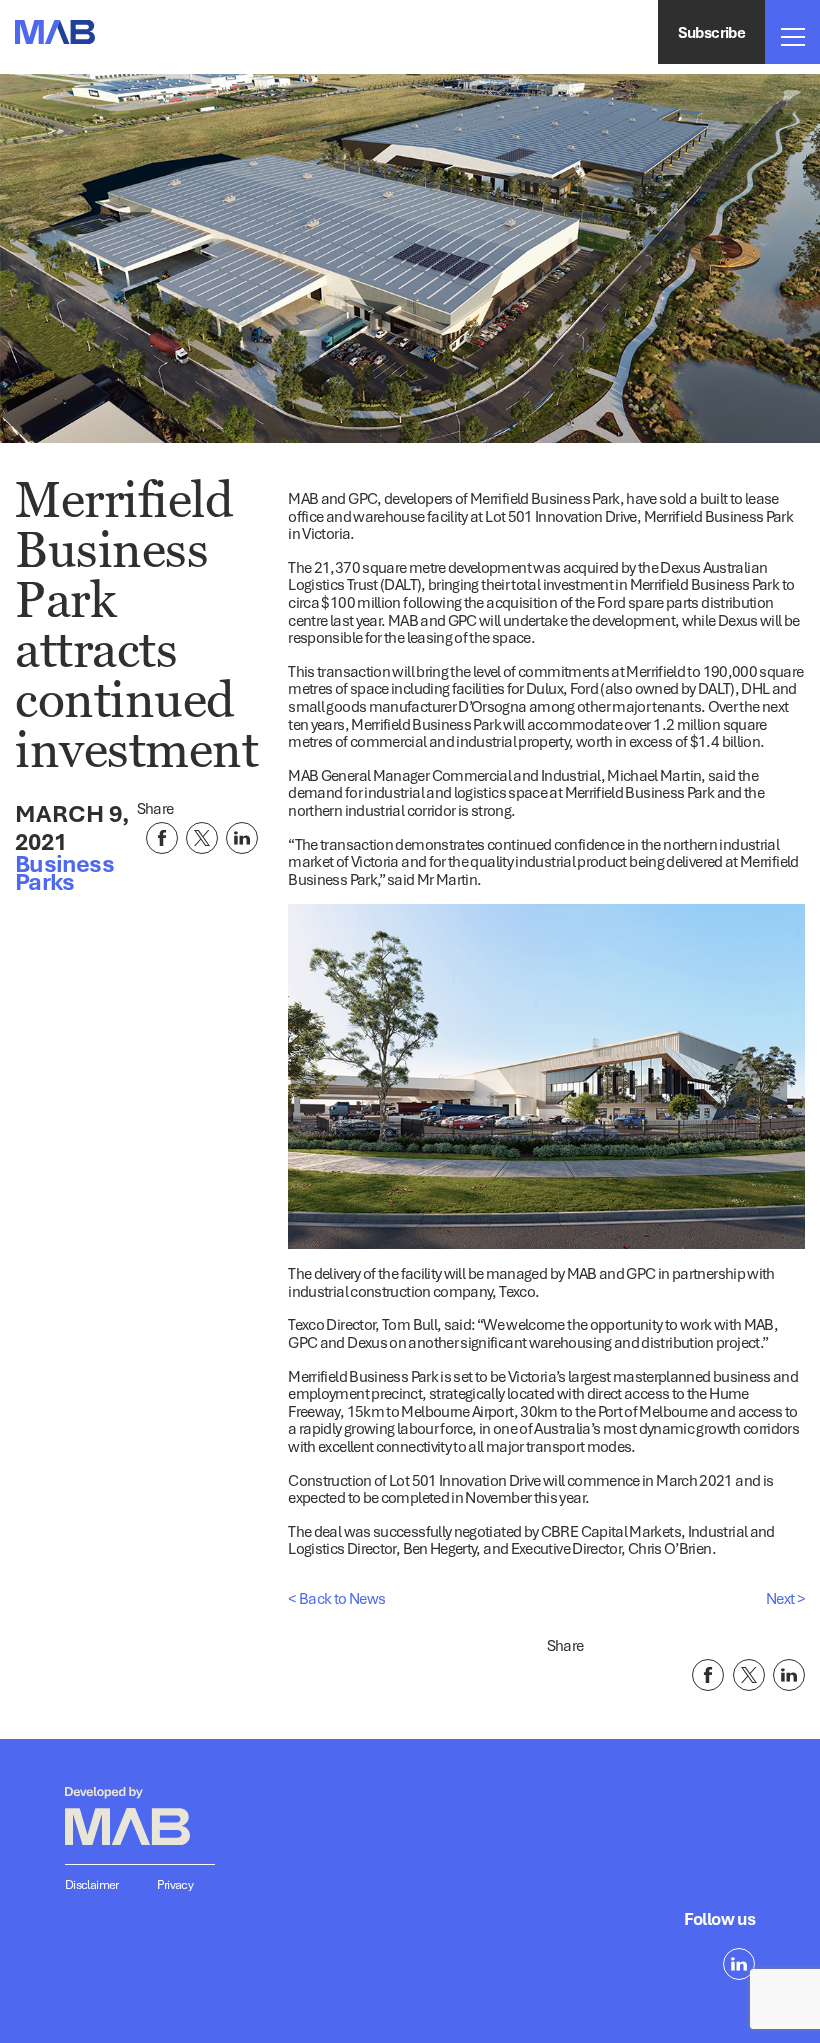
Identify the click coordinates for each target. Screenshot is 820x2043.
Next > (785, 1598)
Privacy (175, 1884)
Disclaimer (92, 1884)
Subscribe (711, 32)
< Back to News (336, 1598)
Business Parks (64, 872)
